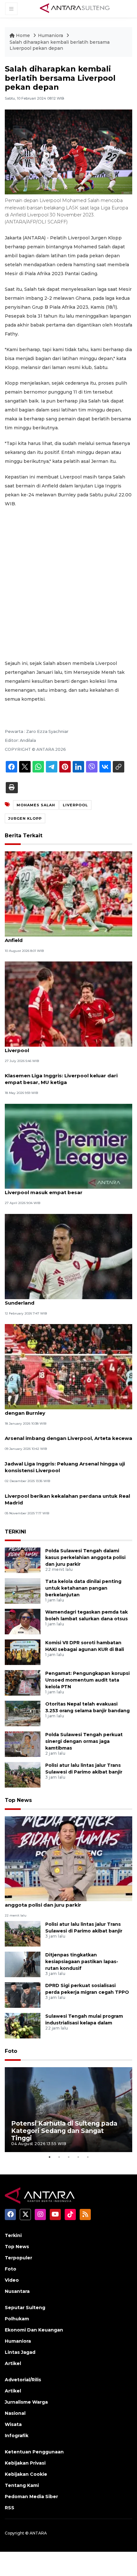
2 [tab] (59, 2157)
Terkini (13, 2235)
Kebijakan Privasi (25, 2463)
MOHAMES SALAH (36, 805)
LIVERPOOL (75, 805)
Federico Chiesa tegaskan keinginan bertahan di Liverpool (67, 1047)
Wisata (13, 2424)
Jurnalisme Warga (26, 2402)
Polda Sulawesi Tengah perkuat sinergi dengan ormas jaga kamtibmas (84, 1741)
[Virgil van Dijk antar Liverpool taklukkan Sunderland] (68, 1256)
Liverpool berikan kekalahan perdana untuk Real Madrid (67, 1499)
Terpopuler (18, 2258)
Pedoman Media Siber (31, 2497)
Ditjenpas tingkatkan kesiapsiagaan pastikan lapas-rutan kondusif (82, 1962)
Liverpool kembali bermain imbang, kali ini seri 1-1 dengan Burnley (68, 1410)
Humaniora (51, 35)
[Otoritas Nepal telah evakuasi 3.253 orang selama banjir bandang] (23, 1713)
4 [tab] (78, 2157)
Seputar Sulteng (25, 2308)
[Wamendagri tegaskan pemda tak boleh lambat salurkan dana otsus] (23, 1621)
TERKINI (15, 1532)
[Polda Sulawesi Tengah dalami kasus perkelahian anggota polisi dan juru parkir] (23, 1560)
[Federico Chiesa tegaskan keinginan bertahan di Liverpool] (68, 1004)
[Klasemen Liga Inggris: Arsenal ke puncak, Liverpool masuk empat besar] (68, 1146)
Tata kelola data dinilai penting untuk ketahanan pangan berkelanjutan (83, 1588)
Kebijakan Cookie (26, 2474)
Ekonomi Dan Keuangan (34, 2330)
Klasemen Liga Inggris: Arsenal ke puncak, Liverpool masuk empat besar (59, 1189)
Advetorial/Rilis (23, 2380)
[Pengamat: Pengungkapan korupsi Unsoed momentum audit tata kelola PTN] (23, 1683)
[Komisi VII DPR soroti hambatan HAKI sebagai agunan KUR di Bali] (23, 1652)
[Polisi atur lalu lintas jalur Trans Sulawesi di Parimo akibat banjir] (23, 1775)
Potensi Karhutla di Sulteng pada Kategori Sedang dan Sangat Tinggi (64, 2131)
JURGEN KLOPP (25, 818)
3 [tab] (68, 2157)
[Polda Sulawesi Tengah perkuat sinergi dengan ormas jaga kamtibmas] (23, 1744)
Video (12, 2280)
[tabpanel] (68, 2110)
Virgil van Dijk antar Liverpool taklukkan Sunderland (56, 1299)
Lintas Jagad (20, 2352)
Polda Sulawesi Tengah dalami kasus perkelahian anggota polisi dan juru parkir (85, 1557)
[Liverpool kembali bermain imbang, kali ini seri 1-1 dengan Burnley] (68, 1366)
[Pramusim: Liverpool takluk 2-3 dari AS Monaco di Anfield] (68, 894)
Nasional (15, 2413)
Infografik (17, 2436)
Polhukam (17, 2319)
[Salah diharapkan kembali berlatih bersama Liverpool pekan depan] (68, 1858)
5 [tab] (88, 2157)
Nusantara (17, 2291)
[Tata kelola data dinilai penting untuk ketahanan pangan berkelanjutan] (23, 1591)
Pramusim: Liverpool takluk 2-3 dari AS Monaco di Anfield (68, 937)
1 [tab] (49, 2157)
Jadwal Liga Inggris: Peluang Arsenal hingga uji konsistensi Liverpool (65, 1467)
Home (23, 35)
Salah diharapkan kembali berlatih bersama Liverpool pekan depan (60, 45)
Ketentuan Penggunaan (34, 2452)
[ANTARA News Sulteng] (75, 9)
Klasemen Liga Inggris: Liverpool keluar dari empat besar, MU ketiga (61, 1079)
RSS (10, 2508)
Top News (18, 1800)
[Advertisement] (68, 584)
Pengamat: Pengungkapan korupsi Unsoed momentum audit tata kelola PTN (87, 1680)
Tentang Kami (22, 2485)
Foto (11, 2051)
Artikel (13, 2363)
